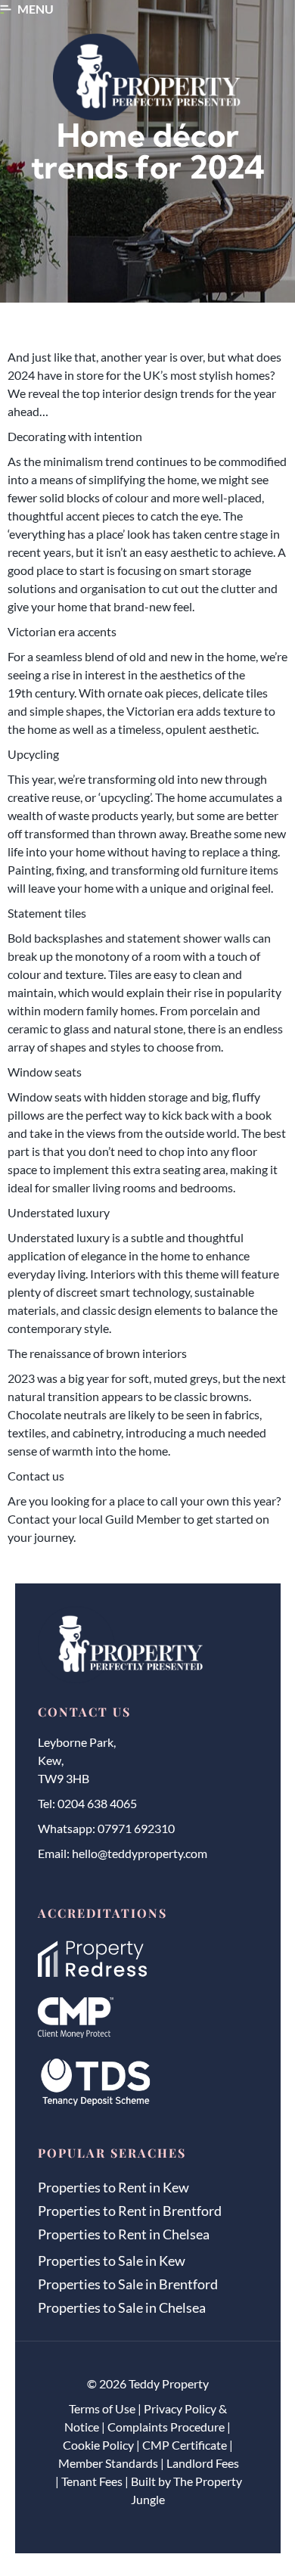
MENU (36, 9)
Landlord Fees (203, 2463)
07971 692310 (136, 1828)
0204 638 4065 (97, 1803)
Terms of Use (102, 2408)
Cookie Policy (98, 2445)
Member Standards (108, 2463)
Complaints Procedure (166, 2427)
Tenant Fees (92, 2481)
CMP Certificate (185, 2445)
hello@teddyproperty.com (140, 1853)
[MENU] (6, 9)
